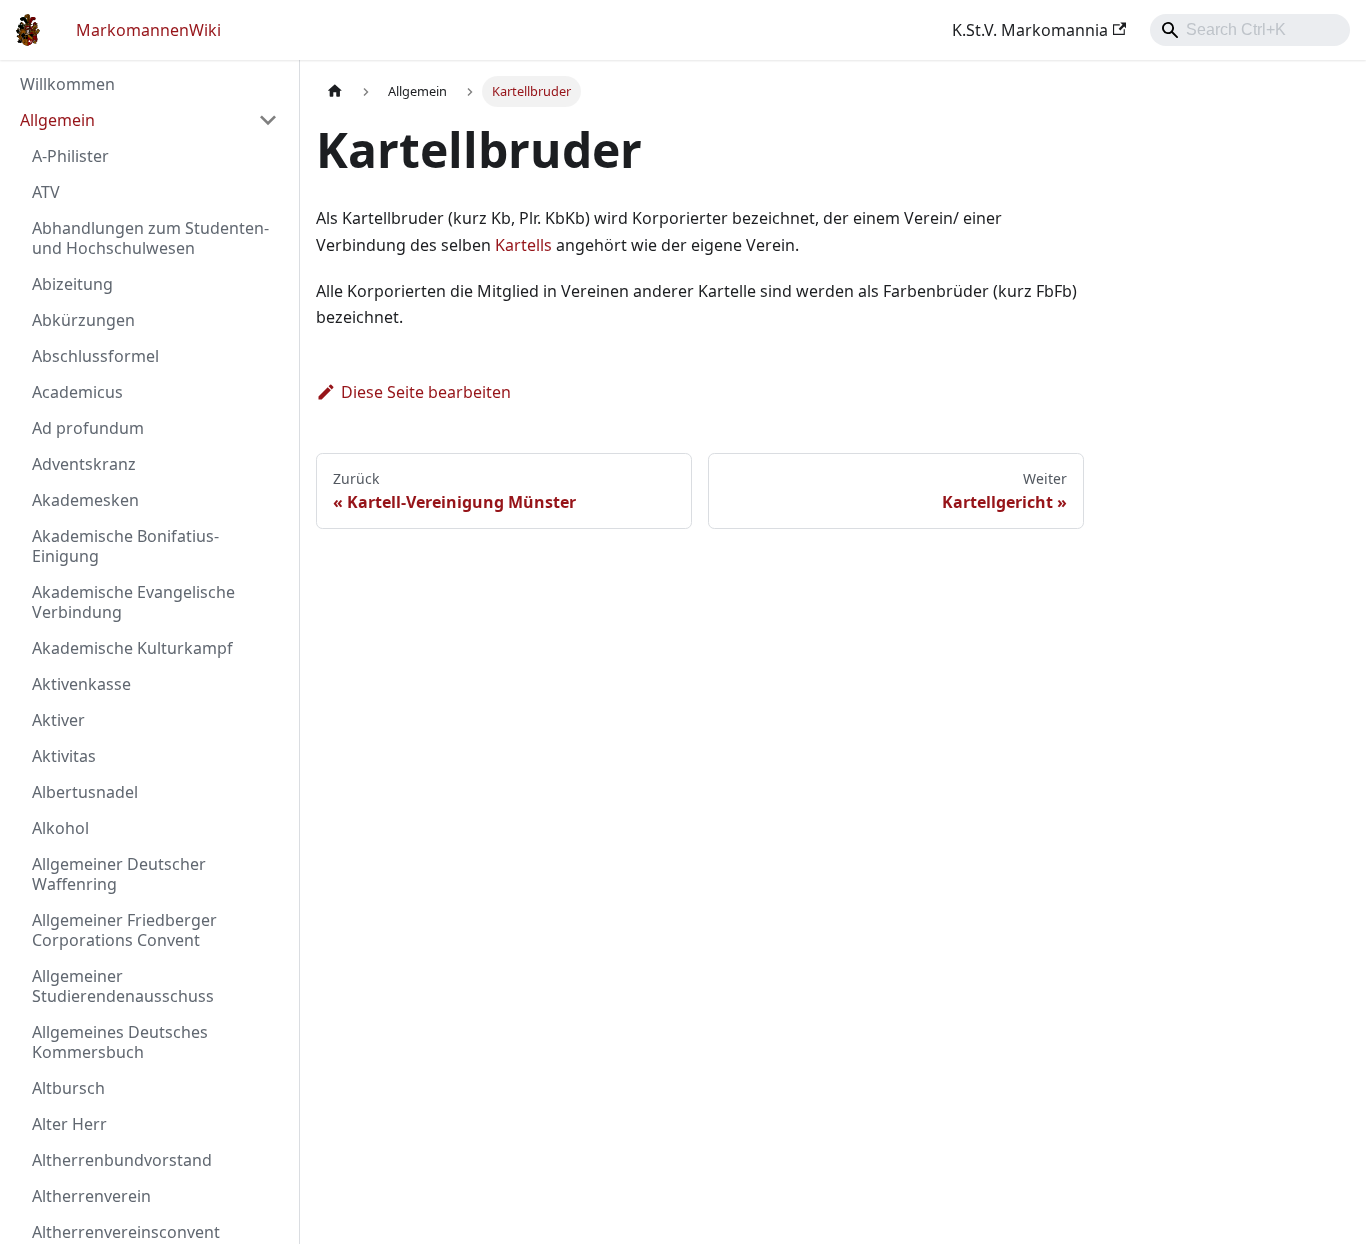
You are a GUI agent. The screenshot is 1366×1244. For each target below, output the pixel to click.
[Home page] (335, 91)
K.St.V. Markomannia (1030, 30)
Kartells (523, 245)
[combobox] (1250, 30)
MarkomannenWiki (148, 30)
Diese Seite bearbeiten (426, 392)
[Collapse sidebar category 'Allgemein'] (268, 120)
